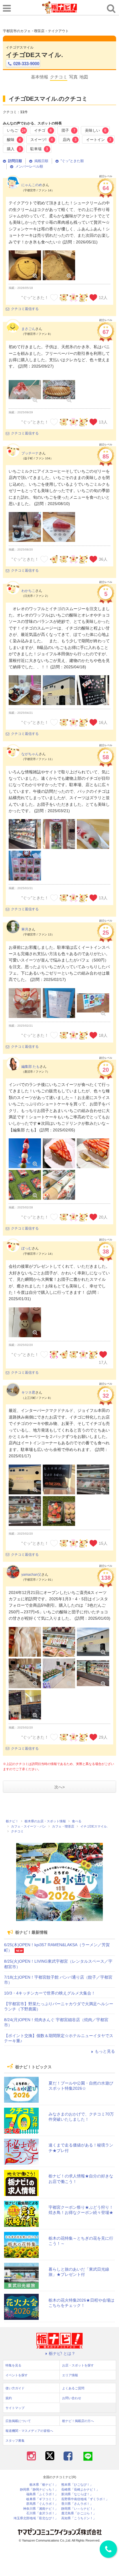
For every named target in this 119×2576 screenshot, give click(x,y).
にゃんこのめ (32, 185)
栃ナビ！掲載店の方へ (78, 2421)
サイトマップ (15, 2408)
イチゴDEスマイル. (34, 55)
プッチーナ (30, 453)
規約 (9, 2398)
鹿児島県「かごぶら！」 (79, 2513)
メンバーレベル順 (29, 166)
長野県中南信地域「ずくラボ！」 (85, 2499)
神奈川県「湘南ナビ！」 (41, 2509)
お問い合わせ (72, 2398)
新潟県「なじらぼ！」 (77, 2494)
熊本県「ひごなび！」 (77, 2485)
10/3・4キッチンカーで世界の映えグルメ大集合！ (50, 1993)
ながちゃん (30, 754)
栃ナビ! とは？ (62, 2353)
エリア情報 (70, 2375)
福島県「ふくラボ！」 (42, 2494)
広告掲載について (18, 2421)
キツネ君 (28, 1392)
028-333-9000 (26, 64)
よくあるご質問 (73, 2388)
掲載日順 (41, 161)
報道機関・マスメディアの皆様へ (29, 2431)
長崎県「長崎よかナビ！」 (80, 2490)
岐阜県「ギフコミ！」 (42, 2499)
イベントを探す (17, 2375)
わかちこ (28, 591)
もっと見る (105, 2051)
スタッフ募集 (15, 2441)
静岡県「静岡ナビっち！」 (39, 2490)
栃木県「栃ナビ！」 (44, 2485)
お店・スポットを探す (78, 2365)
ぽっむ (27, 1248)
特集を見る (13, 2365)
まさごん (28, 329)
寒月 (25, 929)
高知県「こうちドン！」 (79, 2518)
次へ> (59, 1787)
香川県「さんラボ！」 (77, 2504)
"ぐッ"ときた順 (72, 161)
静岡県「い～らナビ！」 (79, 2509)
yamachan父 (31, 1575)
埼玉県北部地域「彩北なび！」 (36, 2518)
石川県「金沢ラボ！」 (42, 2513)
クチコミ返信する (25, 309)
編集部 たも (30, 1067)
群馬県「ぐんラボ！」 (42, 2504)
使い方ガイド (15, 2388)
